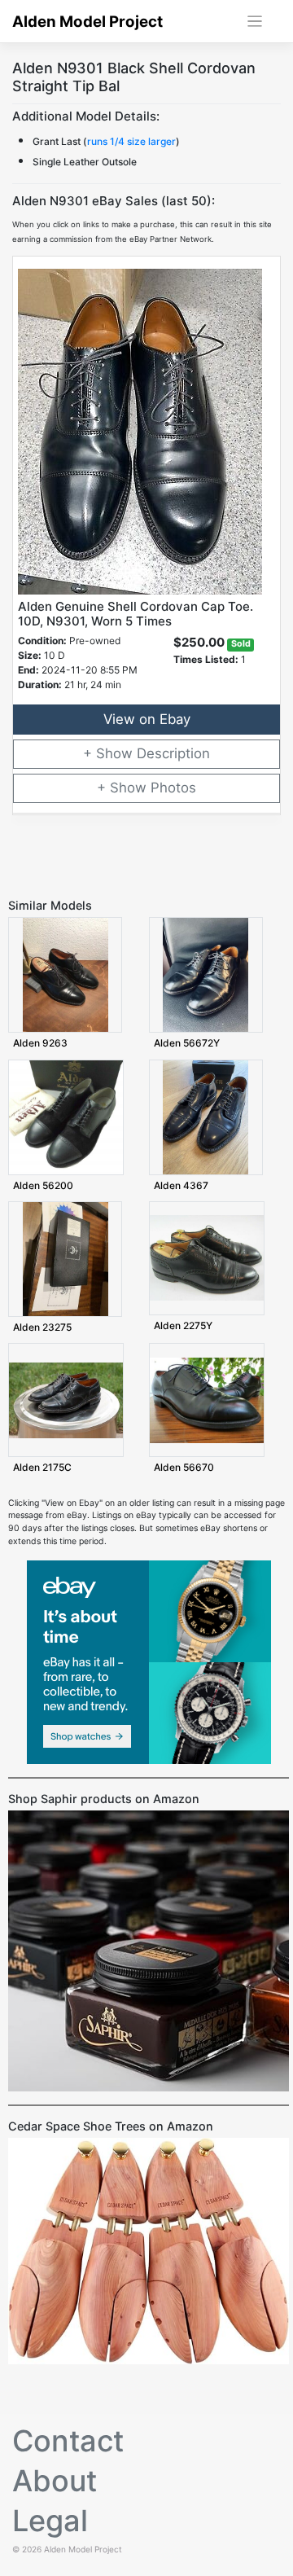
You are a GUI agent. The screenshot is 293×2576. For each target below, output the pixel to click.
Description (173, 753)
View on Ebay (147, 719)
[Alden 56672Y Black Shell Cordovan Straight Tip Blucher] (206, 974)
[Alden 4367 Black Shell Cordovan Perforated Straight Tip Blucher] (206, 1116)
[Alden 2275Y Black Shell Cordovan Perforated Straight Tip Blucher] (207, 1258)
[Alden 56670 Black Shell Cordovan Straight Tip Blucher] (207, 1400)
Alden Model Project (87, 22)
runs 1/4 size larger (131, 141)
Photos (173, 788)
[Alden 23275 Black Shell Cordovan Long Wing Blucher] (66, 1259)
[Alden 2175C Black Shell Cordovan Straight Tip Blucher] (66, 1400)
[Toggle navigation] (255, 22)
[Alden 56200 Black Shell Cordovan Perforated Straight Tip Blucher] (66, 1116)
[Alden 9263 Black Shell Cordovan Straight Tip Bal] (66, 974)
